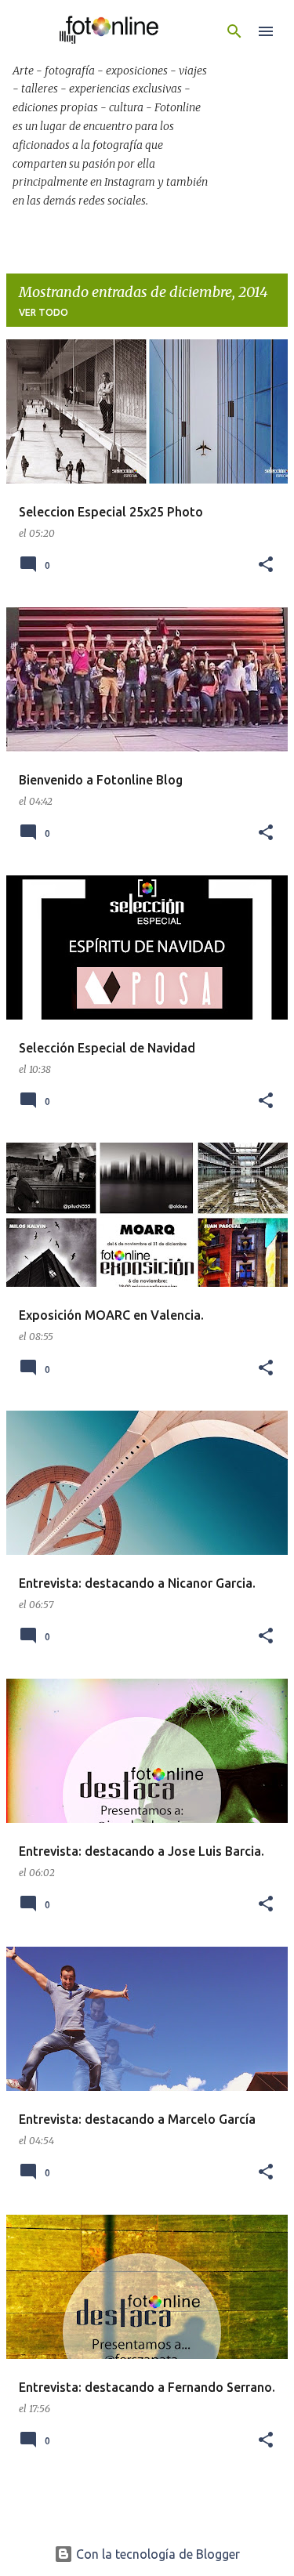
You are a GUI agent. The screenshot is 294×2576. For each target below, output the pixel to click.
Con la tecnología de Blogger (156, 2554)
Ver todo (44, 312)
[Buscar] (234, 31)
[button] (266, 565)
